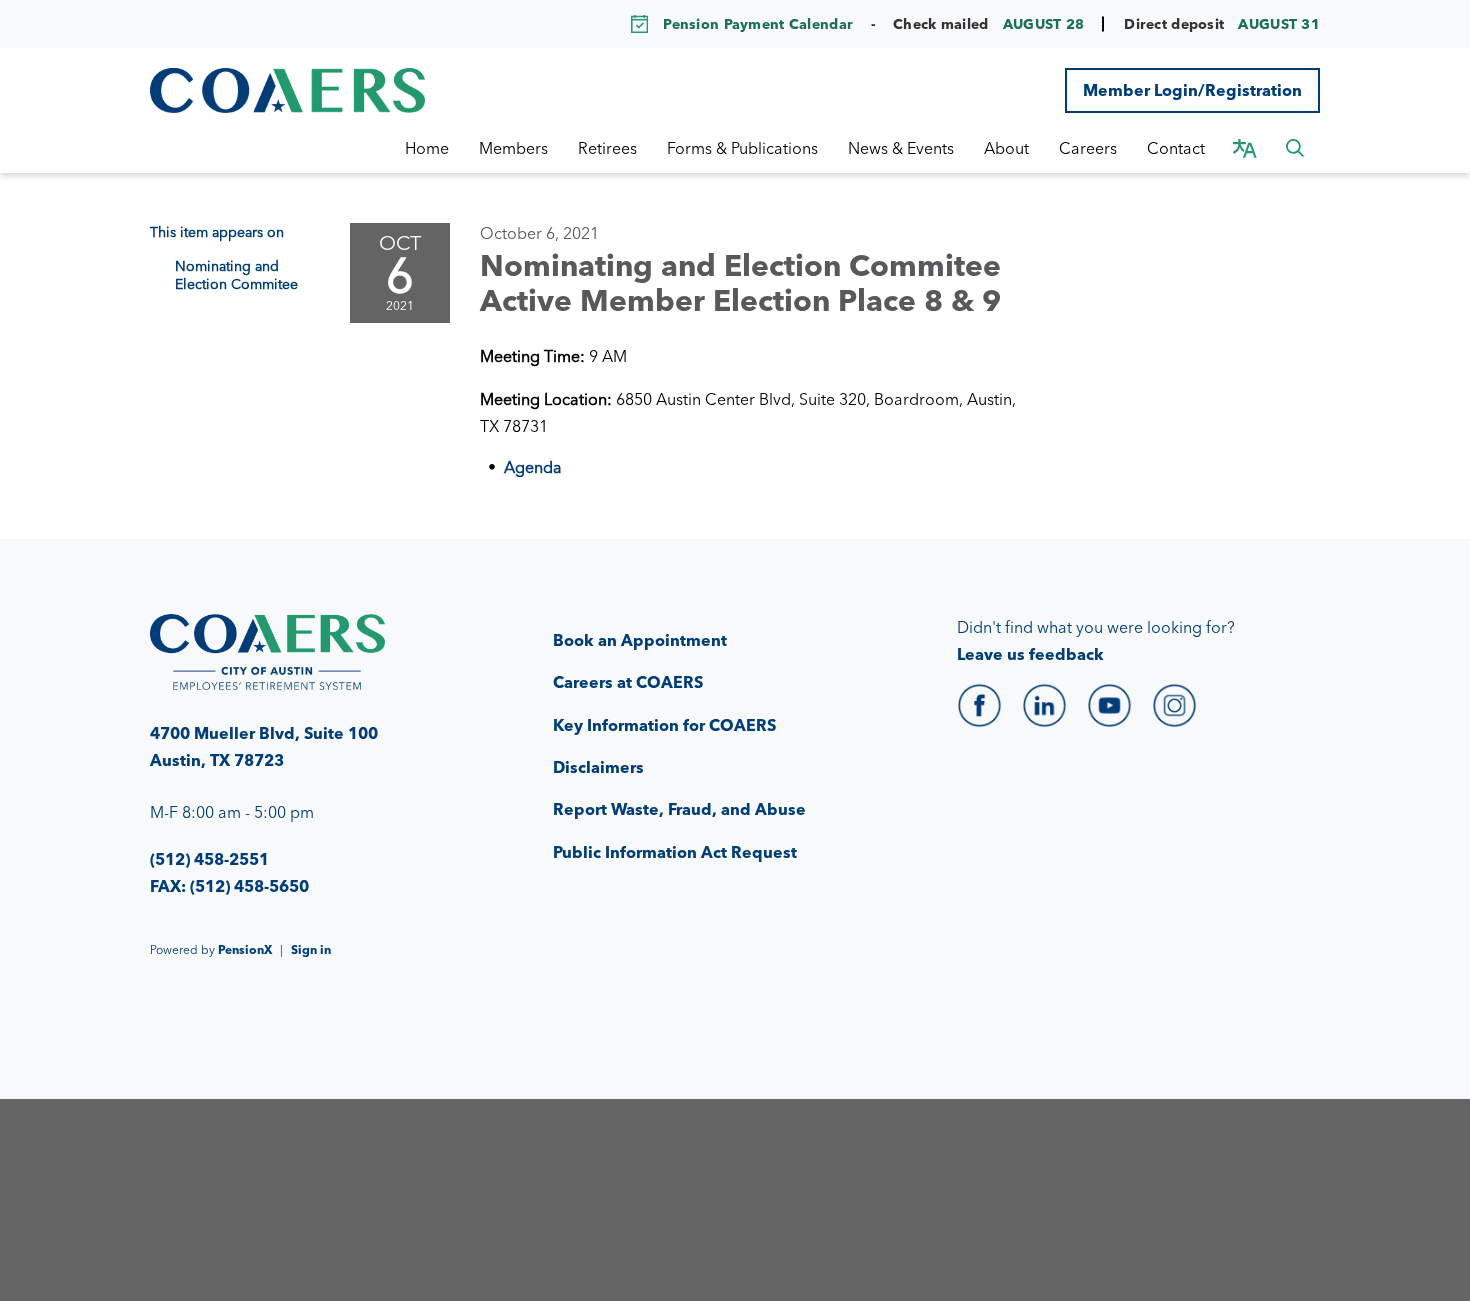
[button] (1295, 148)
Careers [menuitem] (1088, 148)
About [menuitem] (1006, 148)
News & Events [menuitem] (901, 148)
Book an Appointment (640, 640)
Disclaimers (598, 767)
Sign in (311, 949)
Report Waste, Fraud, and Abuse (679, 809)
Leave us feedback (1030, 654)
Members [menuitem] (513, 148)
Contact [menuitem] (1176, 148)
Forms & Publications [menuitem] (742, 148)
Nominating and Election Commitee (236, 275)
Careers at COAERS (628, 682)
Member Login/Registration (1192, 90)
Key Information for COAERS (664, 725)
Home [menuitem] (427, 148)
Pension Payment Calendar (758, 24)
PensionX (245, 949)
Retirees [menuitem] (607, 148)
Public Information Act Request (675, 852)
